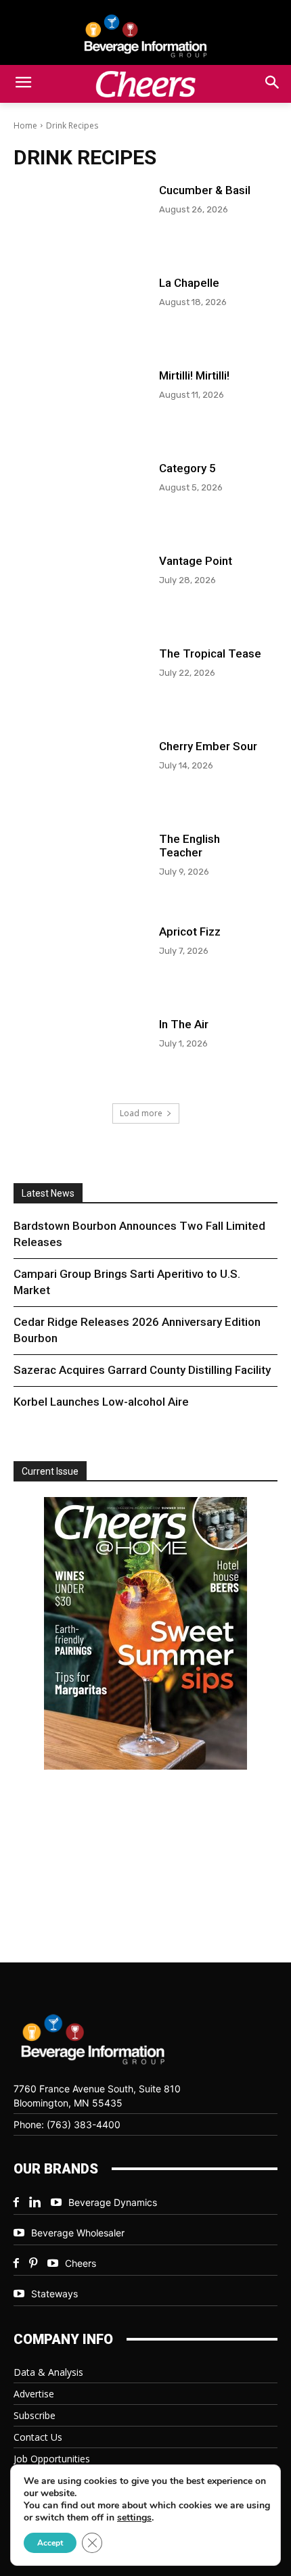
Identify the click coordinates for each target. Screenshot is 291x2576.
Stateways (54, 2294)
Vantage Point (196, 561)
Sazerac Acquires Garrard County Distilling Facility (142, 1370)
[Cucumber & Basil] (80, 216)
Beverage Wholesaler (78, 2233)
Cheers (81, 2263)
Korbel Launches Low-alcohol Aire (101, 1402)
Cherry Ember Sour (208, 746)
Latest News (48, 1193)
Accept (50, 2543)
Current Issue (50, 1471)
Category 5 (187, 468)
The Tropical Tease (210, 653)
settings (134, 2518)
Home (25, 125)
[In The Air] (80, 1050)
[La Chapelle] (80, 309)
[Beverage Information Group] (145, 36)
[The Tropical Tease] (80, 680)
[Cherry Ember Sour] (80, 772)
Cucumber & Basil (205, 190)
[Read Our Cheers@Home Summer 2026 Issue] (145, 1635)
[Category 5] (80, 494)
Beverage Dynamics (113, 2202)
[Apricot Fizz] (80, 958)
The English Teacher (189, 846)
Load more (141, 1113)
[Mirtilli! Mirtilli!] (80, 401)
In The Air (184, 1024)
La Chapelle (189, 283)
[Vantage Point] (80, 587)
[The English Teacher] (80, 865)
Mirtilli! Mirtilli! (194, 375)
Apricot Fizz (190, 931)
